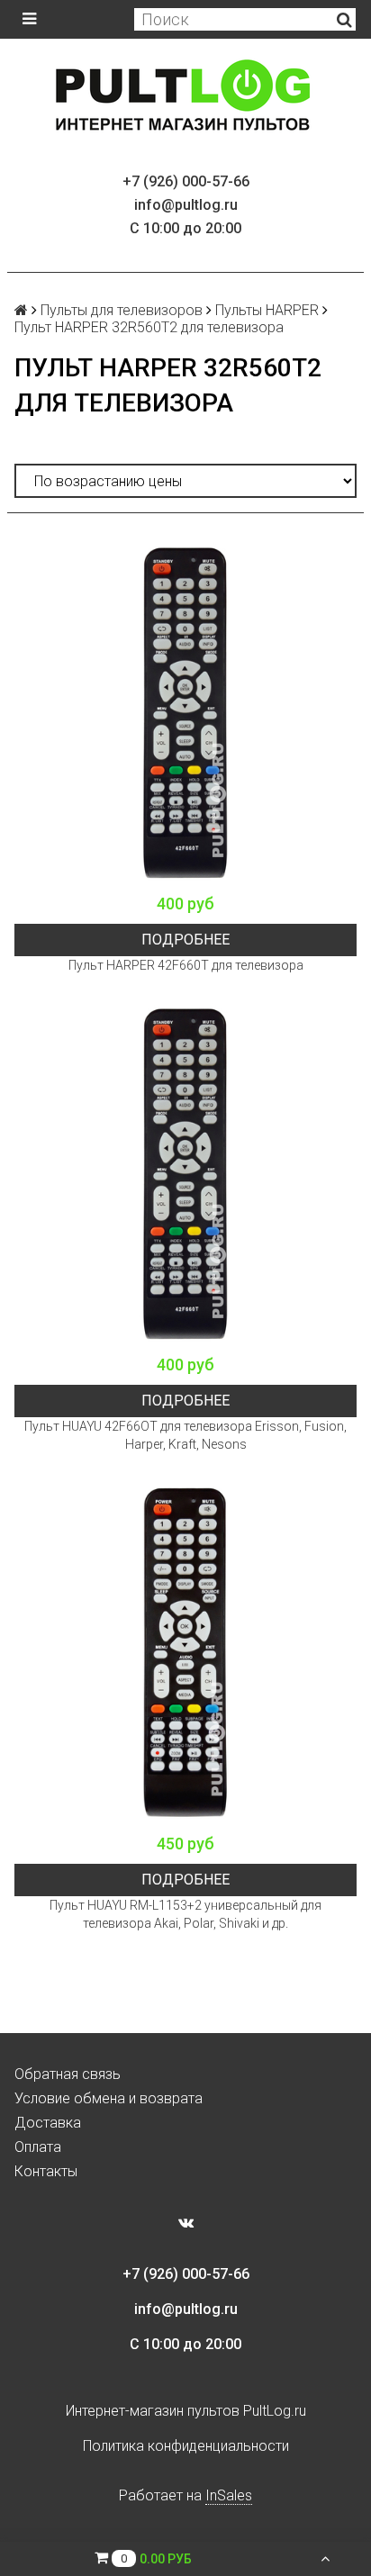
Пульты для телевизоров (122, 310)
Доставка (48, 2123)
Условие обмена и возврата (109, 2098)
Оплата (38, 2147)
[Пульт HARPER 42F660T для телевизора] (185, 713)
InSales (229, 2495)
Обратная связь (68, 2074)
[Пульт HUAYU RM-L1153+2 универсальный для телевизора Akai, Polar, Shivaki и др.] (185, 1653)
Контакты (46, 2171)
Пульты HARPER (267, 310)
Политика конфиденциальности (186, 2446)
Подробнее (185, 940)
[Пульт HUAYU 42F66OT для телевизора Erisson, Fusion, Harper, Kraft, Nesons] (185, 1174)
